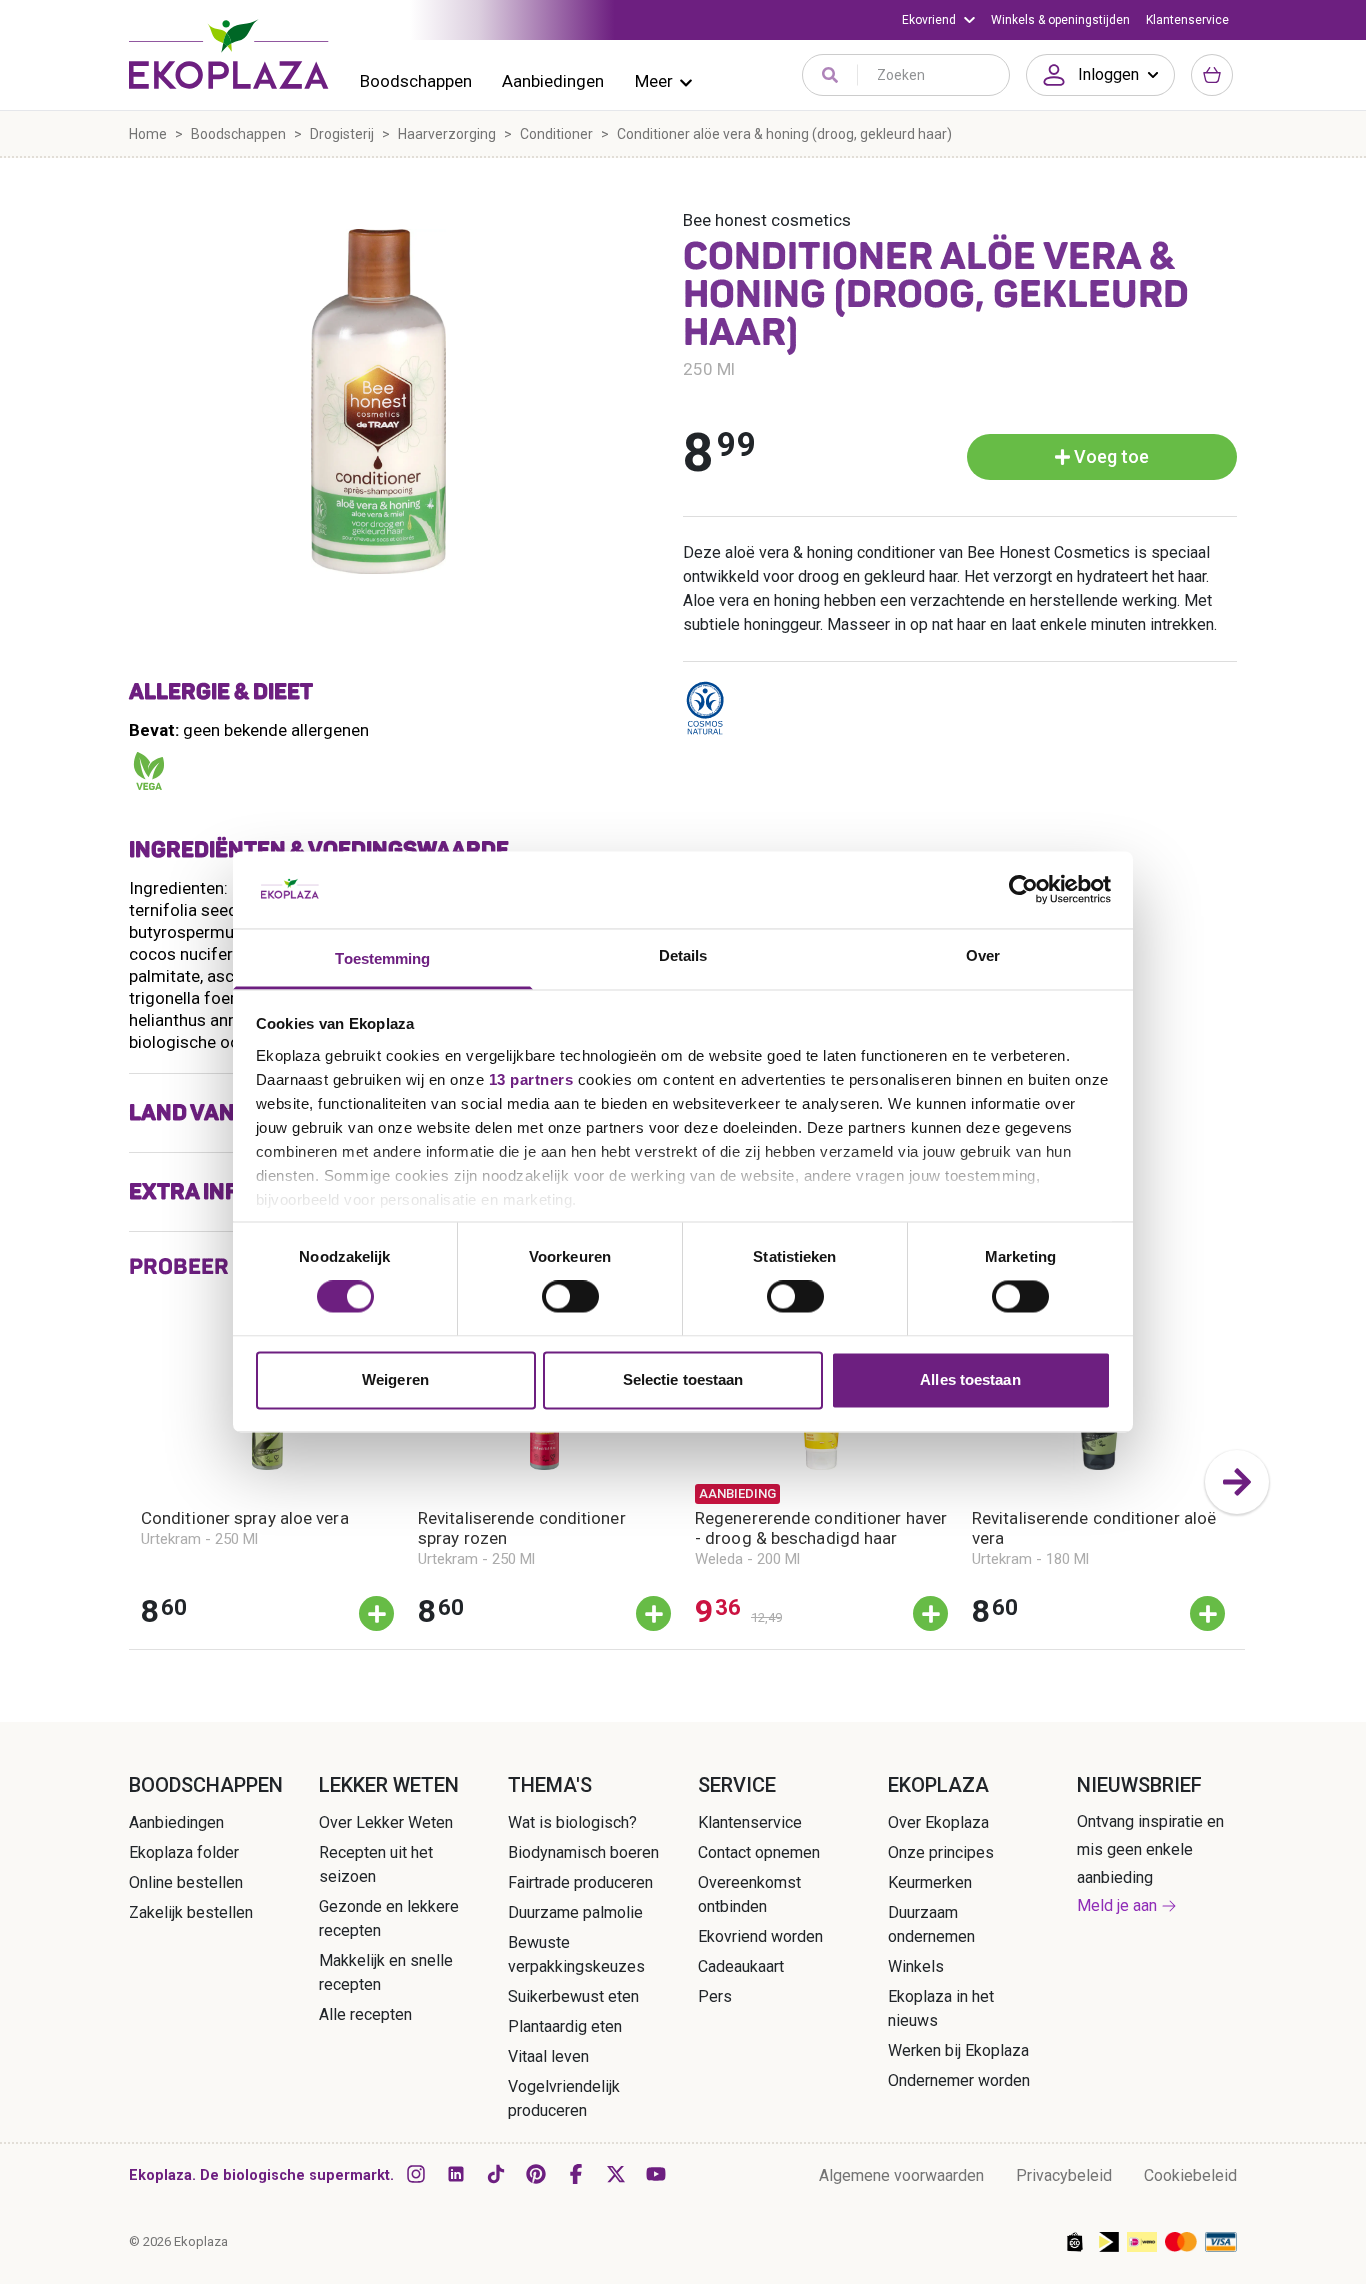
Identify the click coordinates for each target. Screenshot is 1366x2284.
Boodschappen (416, 81)
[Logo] (229, 54)
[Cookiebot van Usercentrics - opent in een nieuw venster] (1023, 890)
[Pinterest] (536, 2174)
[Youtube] (656, 2174)
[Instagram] (416, 2174)
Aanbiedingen (553, 81)
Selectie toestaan (683, 1379)
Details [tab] (683, 955)
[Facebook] (576, 2174)
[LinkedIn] (456, 2174)
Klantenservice (1187, 20)
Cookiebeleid (1190, 2175)
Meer (654, 81)
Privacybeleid (1064, 2175)
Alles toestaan (970, 1379)
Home (148, 134)
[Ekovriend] (938, 20)
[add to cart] (376, 1613)
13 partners (531, 1079)
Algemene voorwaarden (901, 2175)
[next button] (1237, 1482)
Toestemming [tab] (382, 958)
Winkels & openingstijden (1060, 20)
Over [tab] (983, 955)
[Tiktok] (496, 2174)
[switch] (570, 1297)
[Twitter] (616, 2174)
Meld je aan (1117, 1905)
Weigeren (395, 1379)
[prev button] (129, 1482)
